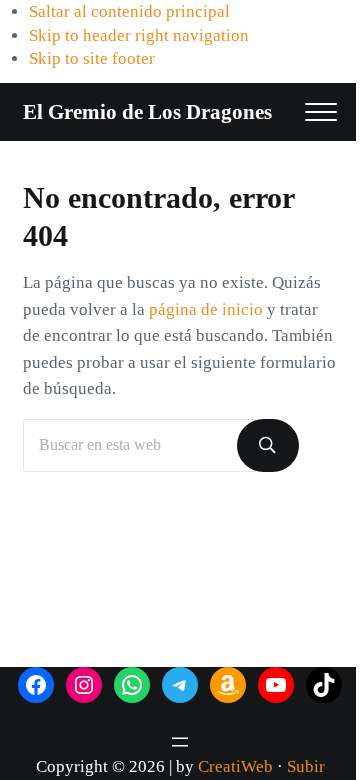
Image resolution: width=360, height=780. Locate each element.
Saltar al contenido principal (129, 11)
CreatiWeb (235, 766)
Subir (306, 766)
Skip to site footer (92, 58)
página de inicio (206, 309)
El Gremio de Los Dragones (147, 112)
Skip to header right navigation (139, 35)
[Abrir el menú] (180, 742)
